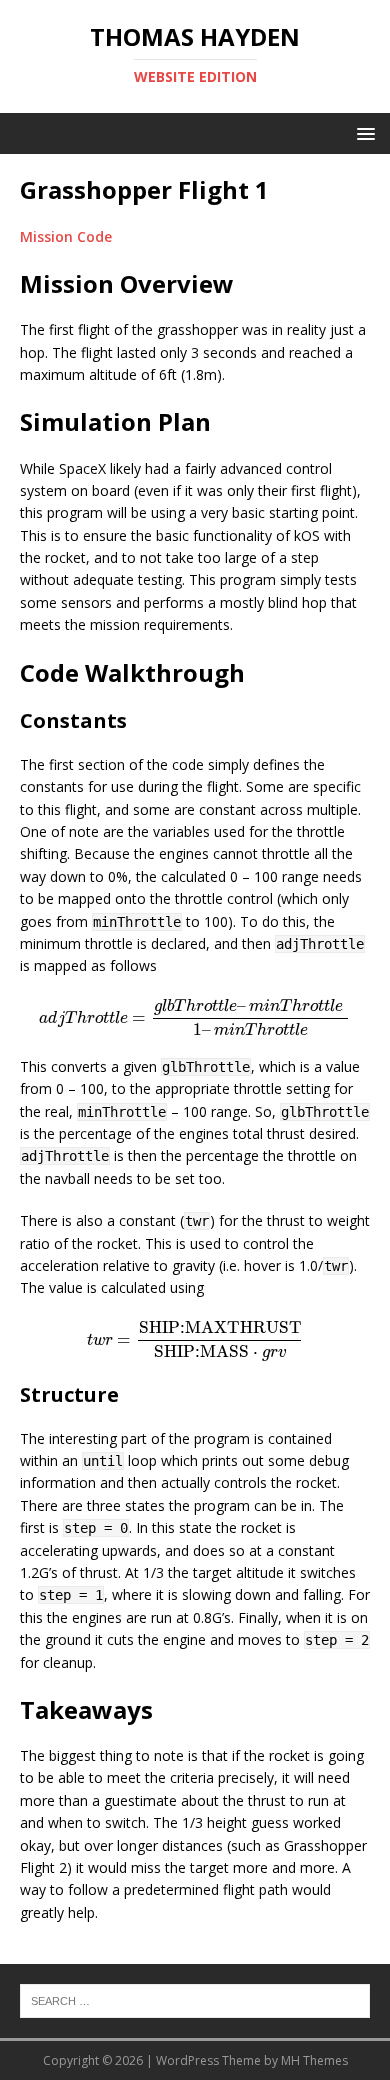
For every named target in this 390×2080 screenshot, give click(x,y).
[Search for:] (195, 2000)
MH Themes (314, 2060)
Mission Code (66, 236)
